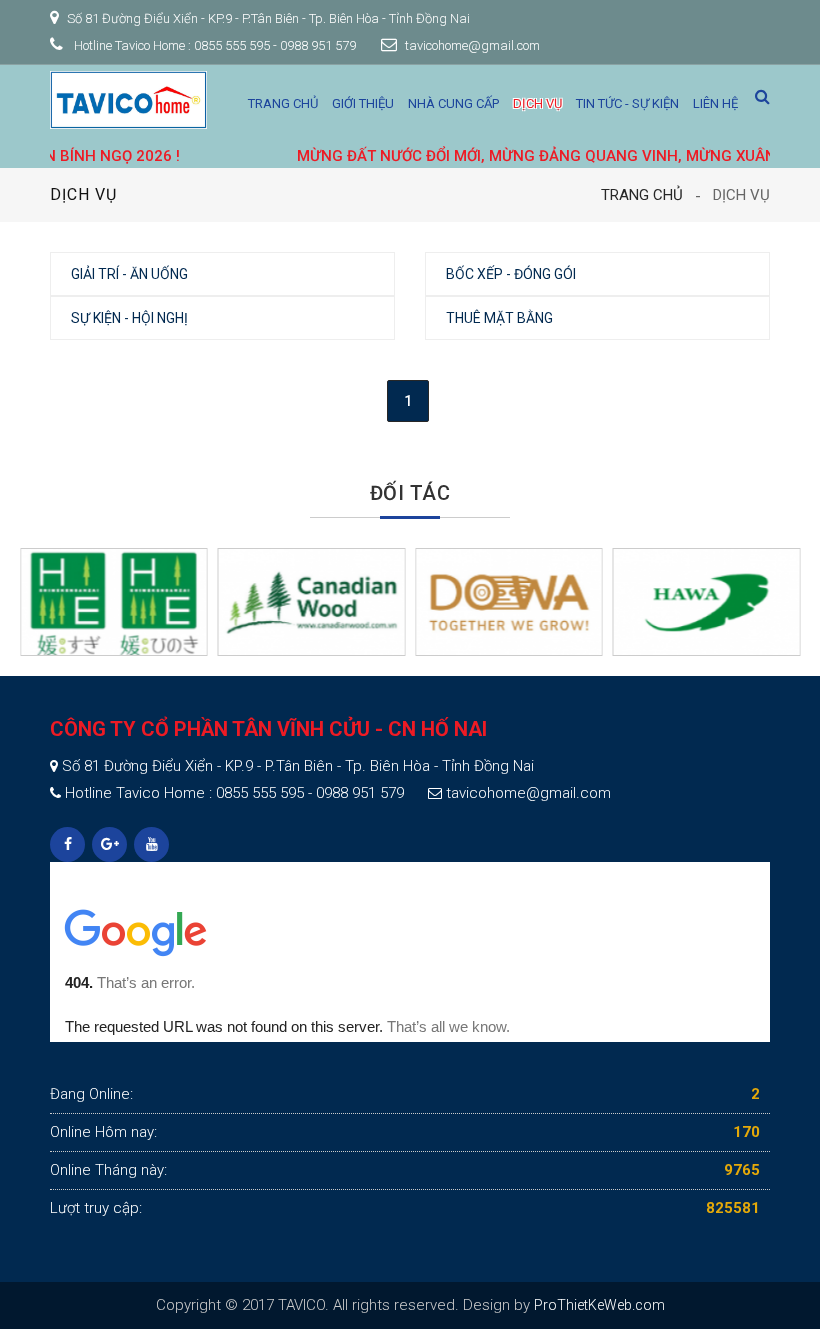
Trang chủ (283, 103)
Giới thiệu (363, 103)
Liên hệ (715, 103)
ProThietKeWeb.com (599, 1305)
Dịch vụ (537, 103)
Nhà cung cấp (453, 103)
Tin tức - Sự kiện (627, 103)
